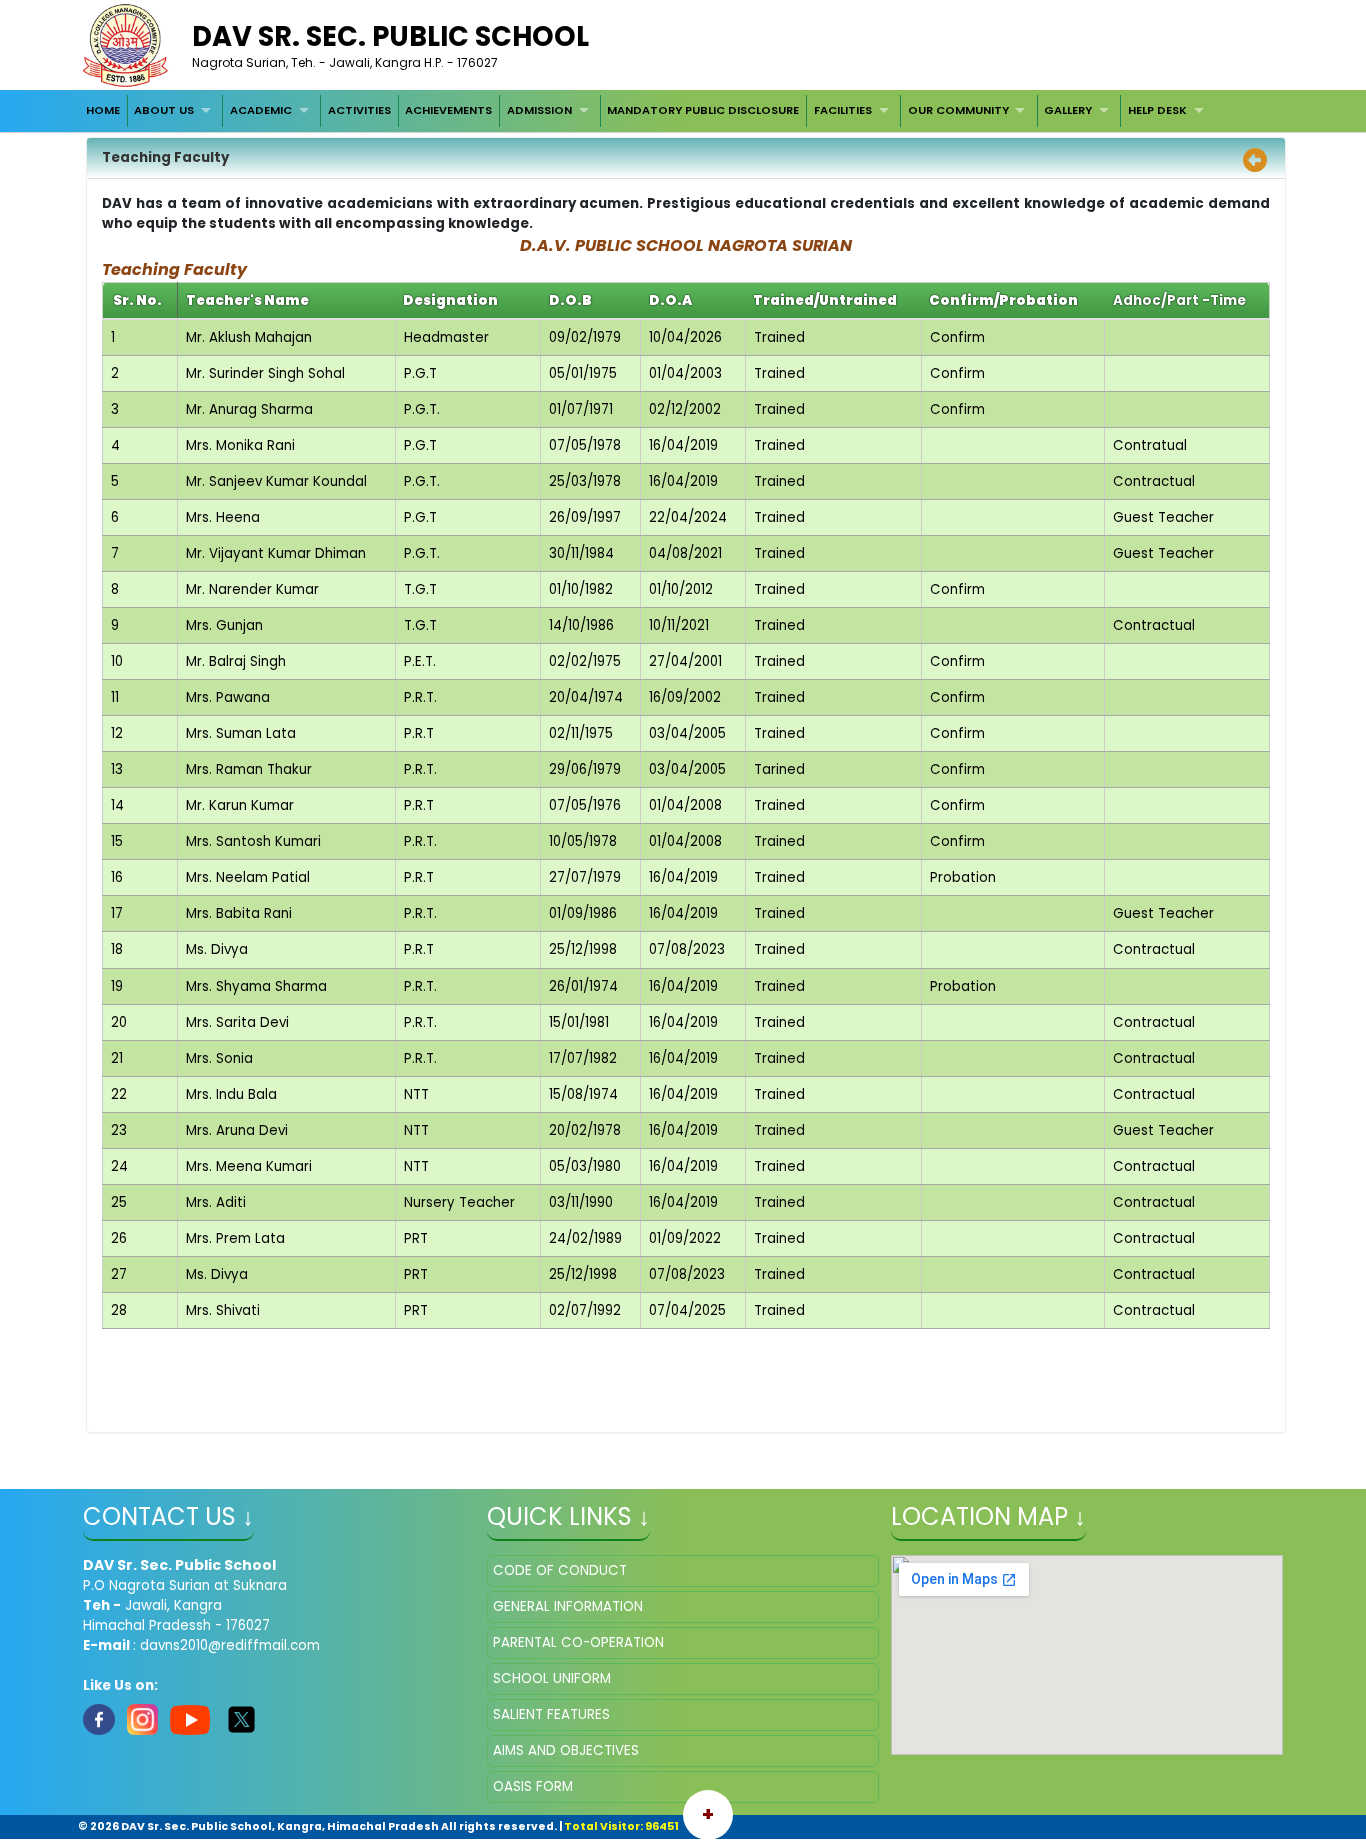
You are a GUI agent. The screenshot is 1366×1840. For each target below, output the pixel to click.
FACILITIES (843, 110)
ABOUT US (164, 110)
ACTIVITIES (359, 110)
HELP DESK (1157, 110)
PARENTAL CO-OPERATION (578, 1642)
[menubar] (647, 111)
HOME (103, 110)
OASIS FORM (533, 1786)
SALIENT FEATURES (551, 1714)
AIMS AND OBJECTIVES (566, 1750)
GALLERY (1068, 110)
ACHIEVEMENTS (448, 110)
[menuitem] (103, 111)
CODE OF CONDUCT (560, 1570)
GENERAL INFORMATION (568, 1606)
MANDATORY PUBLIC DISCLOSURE (703, 110)
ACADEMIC (261, 110)
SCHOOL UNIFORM (552, 1678)
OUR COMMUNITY (958, 110)
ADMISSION (539, 110)
